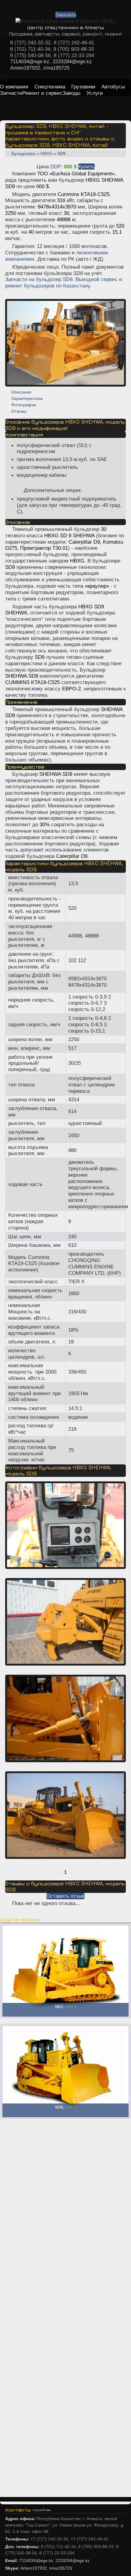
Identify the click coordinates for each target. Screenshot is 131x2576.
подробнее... (43, 2510)
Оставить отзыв (65, 1896)
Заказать (66, 15)
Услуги (95, 93)
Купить (86, 167)
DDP (56, 167)
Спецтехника (50, 87)
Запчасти (11, 93)
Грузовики (83, 87)
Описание (21, 392)
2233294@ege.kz (72, 61)
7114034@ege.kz (30, 61)
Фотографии (24, 405)
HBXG (46, 153)
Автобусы (113, 87)
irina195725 (56, 68)
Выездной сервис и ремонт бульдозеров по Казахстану (64, 282)
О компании (14, 87)
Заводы (71, 93)
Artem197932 (25, 68)
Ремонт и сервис (42, 93)
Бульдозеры (24, 153)
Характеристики (27, 398)
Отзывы (19, 411)
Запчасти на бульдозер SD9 (39, 279)
